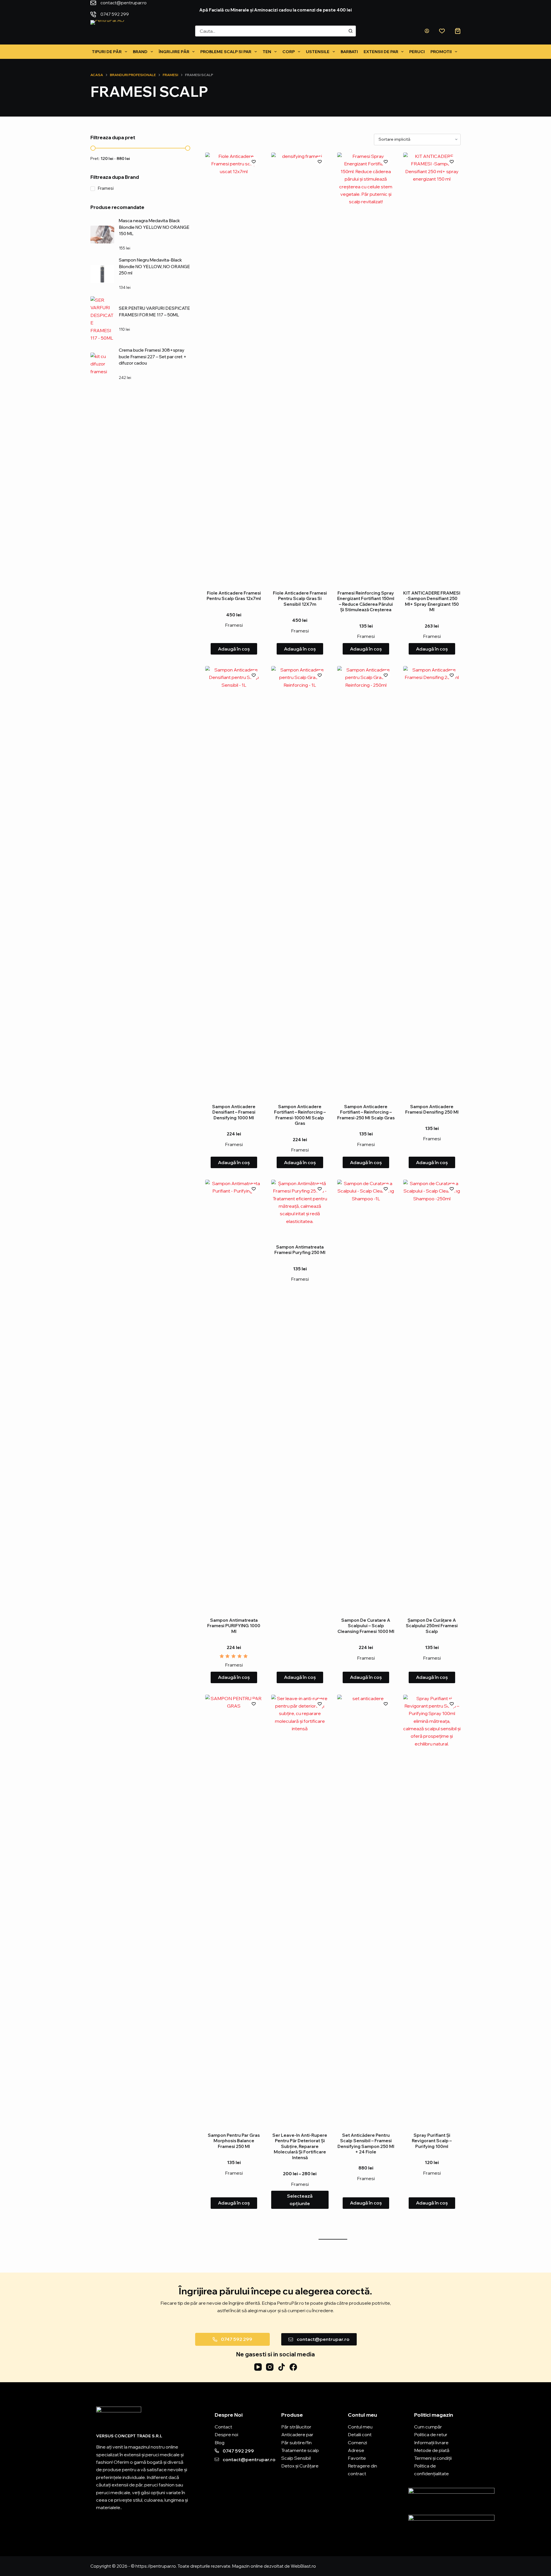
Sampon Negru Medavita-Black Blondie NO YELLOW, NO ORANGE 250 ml (154, 266)
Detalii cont (360, 2434)
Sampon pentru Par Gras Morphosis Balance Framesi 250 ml (234, 2141)
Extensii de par (381, 52)
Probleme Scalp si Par (226, 52)
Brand (140, 52)
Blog (220, 2443)
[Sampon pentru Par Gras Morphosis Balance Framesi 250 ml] (234, 1910)
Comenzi (357, 2443)
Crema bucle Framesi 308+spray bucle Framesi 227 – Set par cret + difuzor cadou (153, 357)
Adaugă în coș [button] (234, 649)
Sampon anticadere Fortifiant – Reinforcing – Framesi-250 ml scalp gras (366, 1112)
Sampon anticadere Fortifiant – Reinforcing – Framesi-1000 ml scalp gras (300, 1115)
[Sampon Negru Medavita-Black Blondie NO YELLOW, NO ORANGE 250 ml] (102, 274)
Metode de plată (432, 2450)
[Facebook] (293, 2367)
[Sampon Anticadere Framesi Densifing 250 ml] (432, 881)
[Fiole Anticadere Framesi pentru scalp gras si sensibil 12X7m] (300, 368)
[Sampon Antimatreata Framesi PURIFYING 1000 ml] (234, 1395)
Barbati (349, 52)
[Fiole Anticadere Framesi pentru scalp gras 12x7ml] (234, 368)
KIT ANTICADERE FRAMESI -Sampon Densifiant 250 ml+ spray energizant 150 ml (432, 601)
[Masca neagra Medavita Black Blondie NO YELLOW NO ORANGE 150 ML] (102, 235)
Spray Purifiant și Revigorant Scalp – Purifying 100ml (432, 2141)
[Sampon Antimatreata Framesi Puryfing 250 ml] (300, 1208)
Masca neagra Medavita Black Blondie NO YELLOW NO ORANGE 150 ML (154, 227)
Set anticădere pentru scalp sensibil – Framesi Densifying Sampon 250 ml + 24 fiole (366, 2144)
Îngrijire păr (174, 52)
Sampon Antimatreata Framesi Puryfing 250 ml (300, 1250)
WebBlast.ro (303, 2566)
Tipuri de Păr (107, 52)
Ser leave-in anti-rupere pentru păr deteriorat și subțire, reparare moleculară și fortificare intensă (300, 2146)
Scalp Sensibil (296, 2458)
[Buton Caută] (350, 31)
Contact (223, 2427)
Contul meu (360, 2427)
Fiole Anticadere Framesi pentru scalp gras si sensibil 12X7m (300, 599)
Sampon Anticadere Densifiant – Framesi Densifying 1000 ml (234, 1112)
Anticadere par (297, 2434)
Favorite (357, 2458)
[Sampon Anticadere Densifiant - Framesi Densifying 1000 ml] (234, 881)
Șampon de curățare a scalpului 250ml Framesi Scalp (432, 1626)
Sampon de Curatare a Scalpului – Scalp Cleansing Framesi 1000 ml (366, 1626)
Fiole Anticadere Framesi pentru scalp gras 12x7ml (234, 596)
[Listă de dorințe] (442, 31)
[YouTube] (258, 2367)
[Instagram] (270, 2367)
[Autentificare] (427, 31)
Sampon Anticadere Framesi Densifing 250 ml (432, 1109)
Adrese (356, 2450)
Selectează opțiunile (300, 2200)
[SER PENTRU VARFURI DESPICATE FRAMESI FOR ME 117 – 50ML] (102, 319)
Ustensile (318, 52)
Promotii (441, 52)
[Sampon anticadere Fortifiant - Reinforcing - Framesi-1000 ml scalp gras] (300, 881)
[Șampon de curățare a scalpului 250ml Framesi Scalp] (432, 1395)
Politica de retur (431, 2434)
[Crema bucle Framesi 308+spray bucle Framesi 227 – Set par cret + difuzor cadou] (102, 364)
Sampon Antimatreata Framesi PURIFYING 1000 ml (234, 1626)
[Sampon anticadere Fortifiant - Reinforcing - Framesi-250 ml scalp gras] (366, 881)
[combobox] (270, 31)
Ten (267, 52)
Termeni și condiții (433, 2458)
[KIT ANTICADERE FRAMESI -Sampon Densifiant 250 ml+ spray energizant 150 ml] (432, 368)
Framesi (234, 625)
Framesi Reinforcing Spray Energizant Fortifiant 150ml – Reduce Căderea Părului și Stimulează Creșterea (366, 601)
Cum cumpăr (428, 2427)
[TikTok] (282, 2367)
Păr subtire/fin (296, 2443)
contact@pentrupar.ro (124, 8)
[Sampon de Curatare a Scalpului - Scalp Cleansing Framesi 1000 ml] (366, 1395)
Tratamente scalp (300, 2450)
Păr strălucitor (296, 2427)
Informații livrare (431, 2443)
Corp (289, 52)
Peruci (417, 52)
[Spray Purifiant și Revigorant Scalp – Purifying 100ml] (432, 1910)
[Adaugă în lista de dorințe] (254, 161)
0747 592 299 (177, 8)
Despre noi (226, 2434)
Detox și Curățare (300, 2466)
